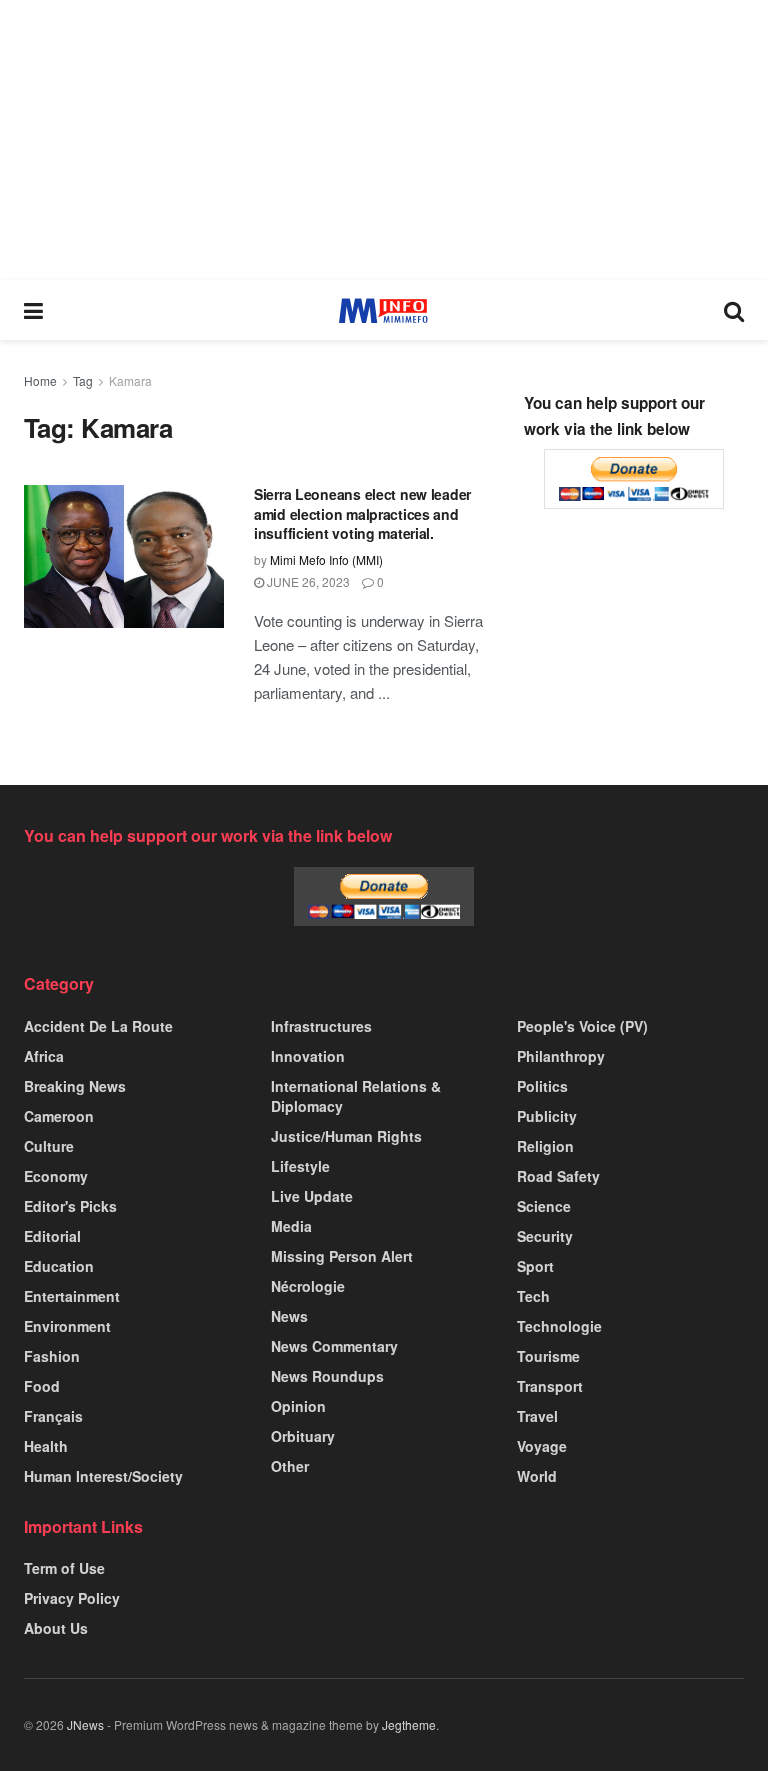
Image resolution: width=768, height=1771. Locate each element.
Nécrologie (308, 1286)
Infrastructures (321, 1026)
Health (46, 1446)
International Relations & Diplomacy (356, 1096)
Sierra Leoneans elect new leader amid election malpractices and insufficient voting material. (362, 513)
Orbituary (303, 1436)
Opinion (298, 1406)
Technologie (559, 1326)
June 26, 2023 (307, 581)
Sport (535, 1266)
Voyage (542, 1446)
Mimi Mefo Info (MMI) (326, 559)
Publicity (547, 1116)
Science (544, 1206)
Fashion (52, 1356)
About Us (56, 1628)
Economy (56, 1176)
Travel (537, 1416)
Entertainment (72, 1296)
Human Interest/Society (103, 1476)
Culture (49, 1146)
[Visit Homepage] (383, 310)
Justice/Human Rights (346, 1136)
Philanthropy (561, 1056)
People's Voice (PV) (582, 1026)
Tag (83, 380)
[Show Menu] (33, 310)
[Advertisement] (384, 140)
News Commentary (334, 1346)
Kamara (130, 380)
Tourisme (548, 1356)
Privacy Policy (72, 1598)
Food (42, 1386)
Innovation (308, 1056)
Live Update (312, 1196)
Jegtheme (409, 1724)
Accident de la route (98, 1026)
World (537, 1476)
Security (545, 1236)
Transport (550, 1386)
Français (53, 1416)
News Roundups (327, 1376)
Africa (44, 1056)
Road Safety (558, 1176)
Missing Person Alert (342, 1256)
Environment (67, 1326)
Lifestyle (300, 1166)
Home (40, 380)
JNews (85, 1724)
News (289, 1316)
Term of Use (64, 1568)
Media (291, 1226)
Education (59, 1266)
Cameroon (59, 1116)
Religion (545, 1146)
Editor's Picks (70, 1206)
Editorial (52, 1236)
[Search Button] (734, 310)
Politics (542, 1086)
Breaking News (75, 1086)
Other (290, 1466)
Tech (533, 1296)
